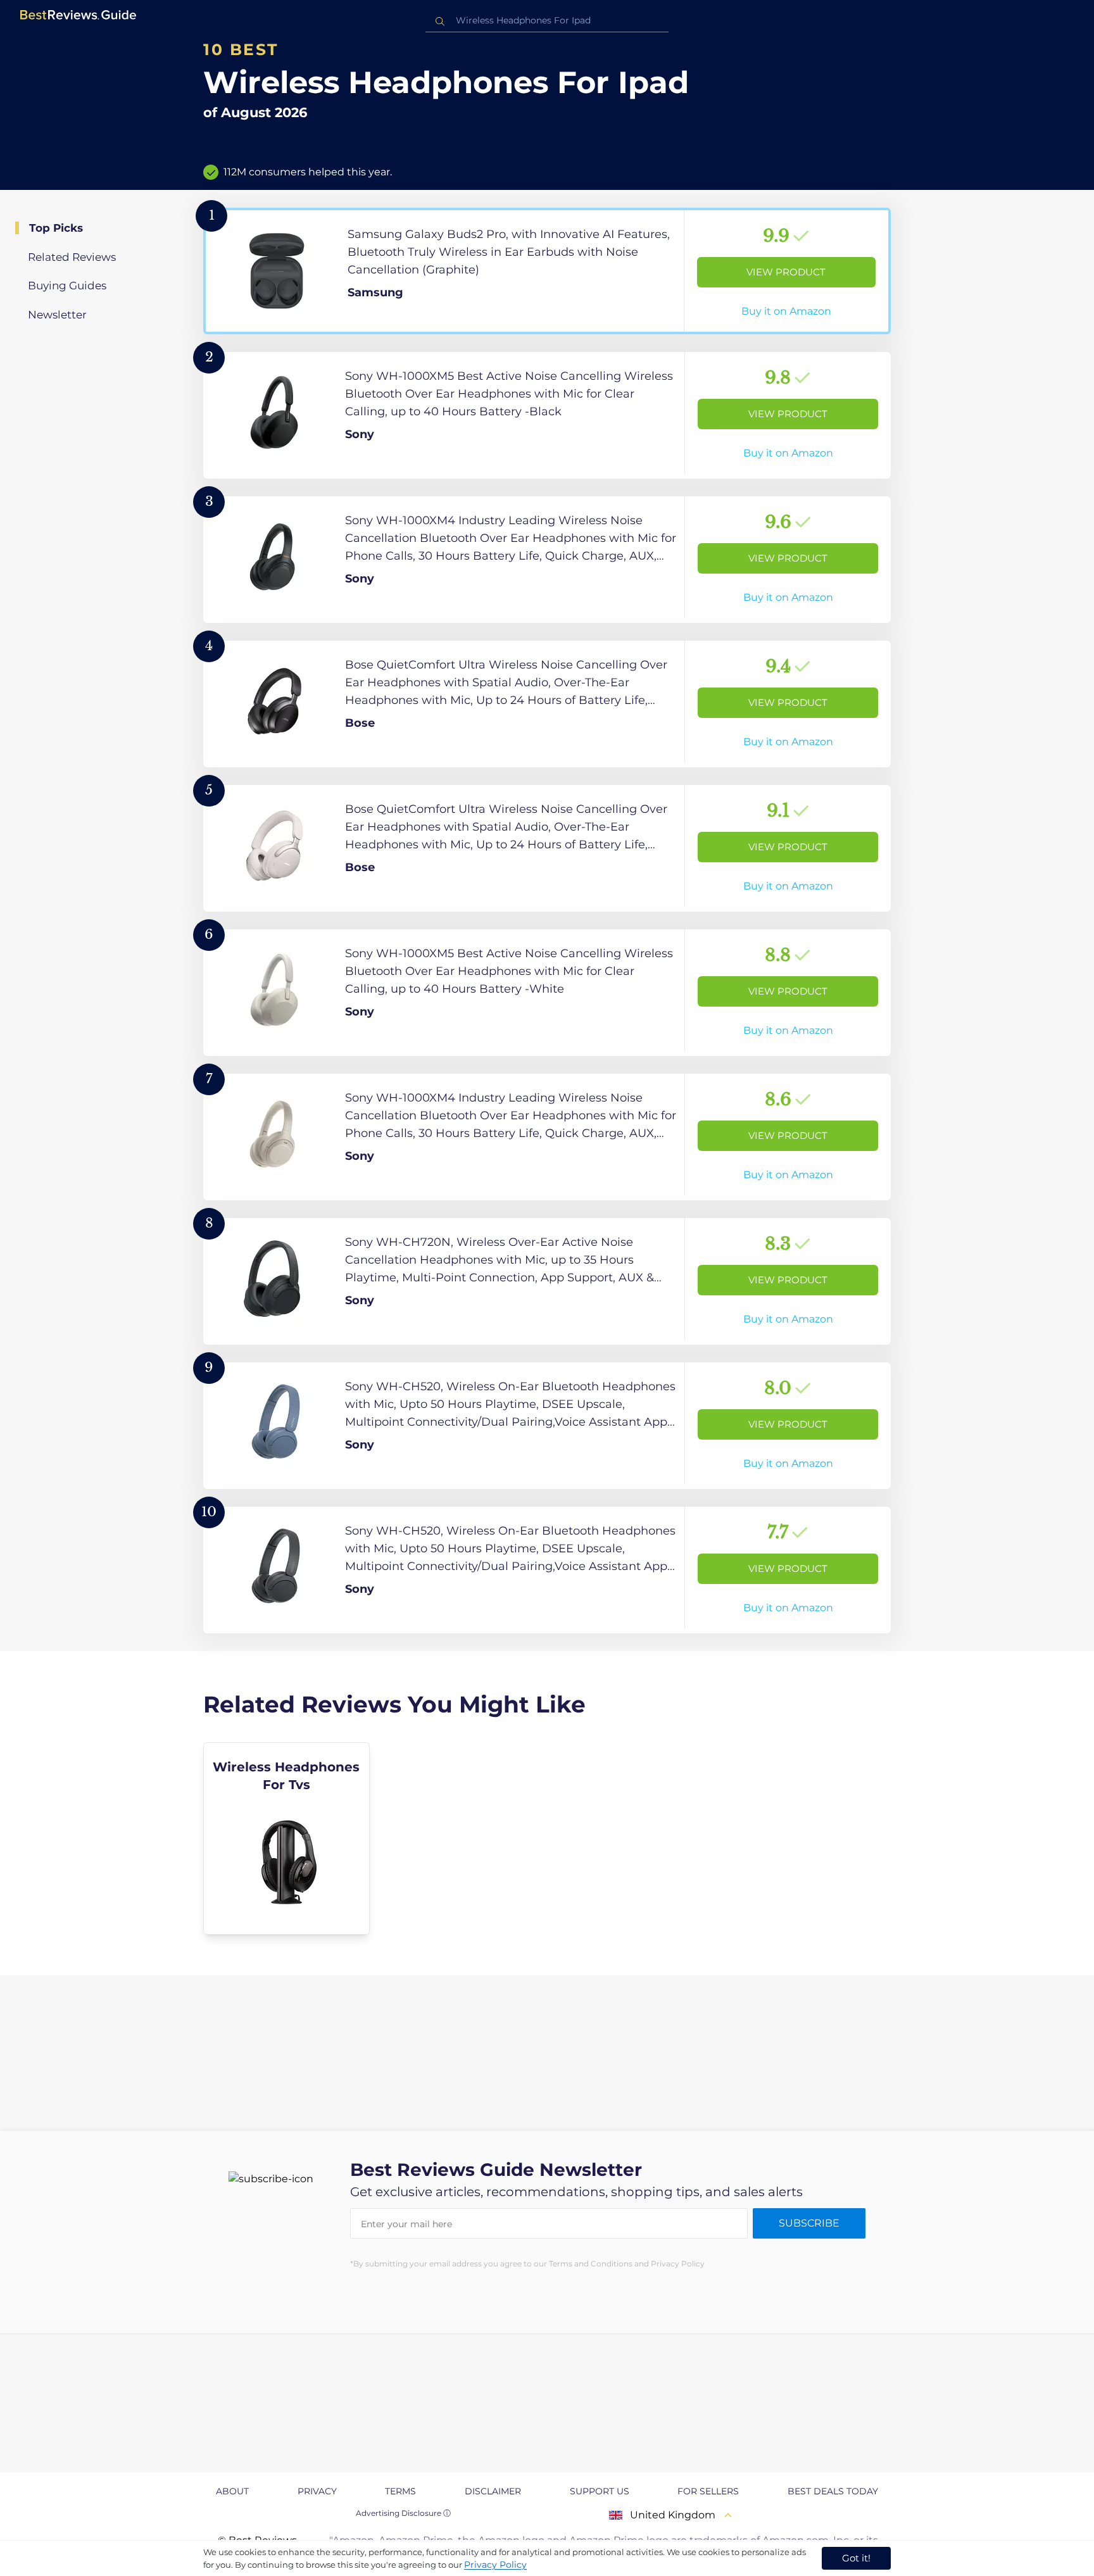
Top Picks (56, 228)
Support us (600, 2491)
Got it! (856, 2558)
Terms (400, 2491)
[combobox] (547, 21)
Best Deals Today (833, 2491)
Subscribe (809, 2223)
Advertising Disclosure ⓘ (403, 2513)
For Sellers (708, 2491)
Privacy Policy (495, 2565)
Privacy (317, 2491)
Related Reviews (72, 257)
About (232, 2491)
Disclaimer (493, 2491)
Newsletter (57, 315)
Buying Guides (67, 286)
